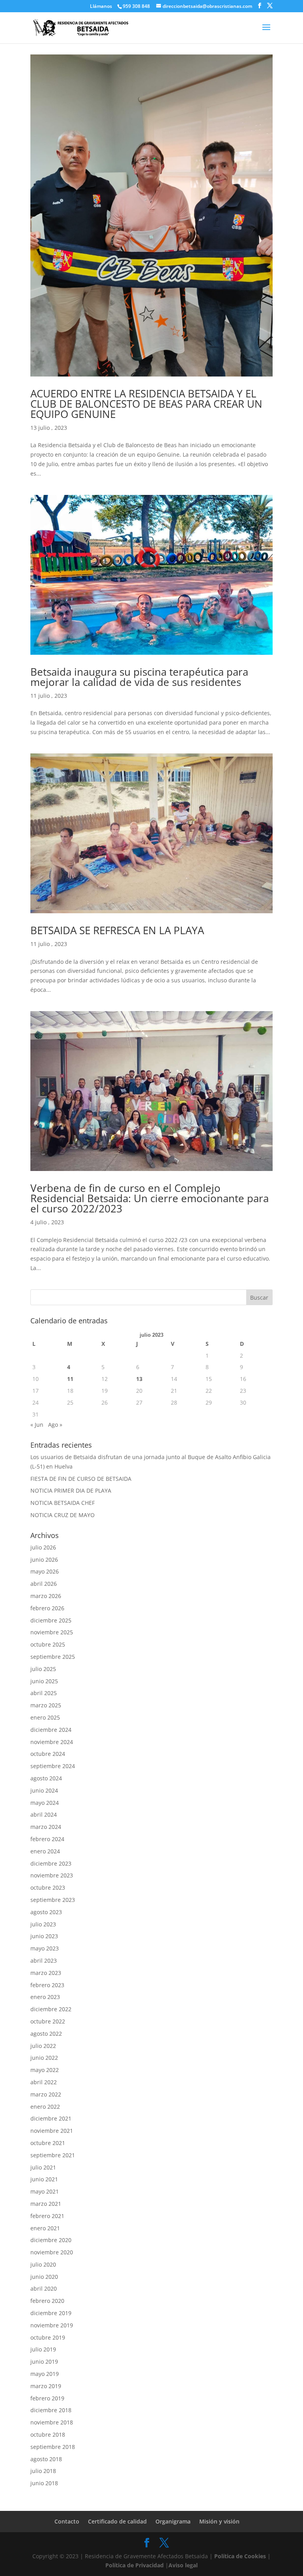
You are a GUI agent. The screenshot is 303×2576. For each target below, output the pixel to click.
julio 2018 (43, 2471)
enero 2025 (45, 1717)
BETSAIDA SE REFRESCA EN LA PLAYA (117, 930)
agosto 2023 (46, 1912)
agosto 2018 (46, 2459)
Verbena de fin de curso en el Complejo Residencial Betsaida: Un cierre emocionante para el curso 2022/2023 (150, 1198)
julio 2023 (43, 1924)
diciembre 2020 (51, 2240)
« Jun (37, 1425)
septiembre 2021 (53, 2155)
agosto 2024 (46, 1778)
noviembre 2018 (52, 2422)
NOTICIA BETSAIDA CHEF (63, 1503)
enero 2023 (45, 1997)
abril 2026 (44, 1584)
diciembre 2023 (51, 1863)
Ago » (55, 1425)
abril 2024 (44, 1814)
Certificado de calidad (117, 2521)
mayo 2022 (45, 2070)
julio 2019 (43, 2349)
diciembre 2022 (51, 2009)
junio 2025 (44, 1681)
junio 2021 (44, 2179)
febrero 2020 (47, 2301)
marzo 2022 (46, 2094)
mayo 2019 (45, 2374)
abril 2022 (44, 2082)
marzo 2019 (46, 2386)
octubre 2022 (48, 2021)
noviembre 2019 (52, 2325)
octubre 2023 (48, 1888)
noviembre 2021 (52, 2131)
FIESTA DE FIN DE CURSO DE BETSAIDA (81, 1479)
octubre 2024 (48, 1754)
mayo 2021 (45, 2191)
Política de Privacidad (135, 2565)
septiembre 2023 (53, 1900)
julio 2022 (43, 2046)
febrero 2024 (47, 1839)
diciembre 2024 (51, 1730)
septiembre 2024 (53, 1766)
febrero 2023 (47, 1985)
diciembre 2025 (51, 1620)
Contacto (67, 2521)
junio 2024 (44, 1790)
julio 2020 (43, 2264)
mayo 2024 (45, 1803)
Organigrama (173, 2521)
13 (139, 1379)
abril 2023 (44, 1961)
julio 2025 (43, 1669)
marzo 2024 (46, 1827)
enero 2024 (45, 1851)
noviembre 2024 (52, 1742)
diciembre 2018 (51, 2410)
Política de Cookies (240, 2556)
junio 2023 (44, 1936)
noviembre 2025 (52, 1632)
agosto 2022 (46, 2034)
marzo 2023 (46, 1973)
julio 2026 (43, 1547)
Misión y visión (219, 2521)
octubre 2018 (48, 2435)
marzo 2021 (46, 2204)
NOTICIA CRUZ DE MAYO (63, 1515)
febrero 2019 (47, 2398)
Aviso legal (183, 2565)
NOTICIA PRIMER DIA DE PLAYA (71, 1490)
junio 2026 (44, 1560)
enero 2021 (45, 2228)
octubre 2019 (48, 2337)
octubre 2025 (48, 1644)
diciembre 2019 (51, 2313)
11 (70, 1379)
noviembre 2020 (52, 2252)
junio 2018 (44, 2483)
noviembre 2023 (52, 1875)
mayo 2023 (45, 1948)
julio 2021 (43, 2167)
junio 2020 (44, 2277)
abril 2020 (44, 2288)
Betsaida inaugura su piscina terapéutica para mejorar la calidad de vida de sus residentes (139, 677)
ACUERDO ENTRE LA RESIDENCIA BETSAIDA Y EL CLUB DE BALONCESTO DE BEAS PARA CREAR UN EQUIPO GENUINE (146, 404)
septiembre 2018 (53, 2447)
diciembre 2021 (51, 2118)
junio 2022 (44, 2058)
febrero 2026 (47, 1608)
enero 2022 (45, 2107)
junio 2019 (44, 2361)
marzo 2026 (46, 1596)
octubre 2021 (48, 2143)
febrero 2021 (47, 2216)
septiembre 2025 (53, 1657)
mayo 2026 (45, 1571)
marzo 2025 (46, 1705)
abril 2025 (44, 1693)
